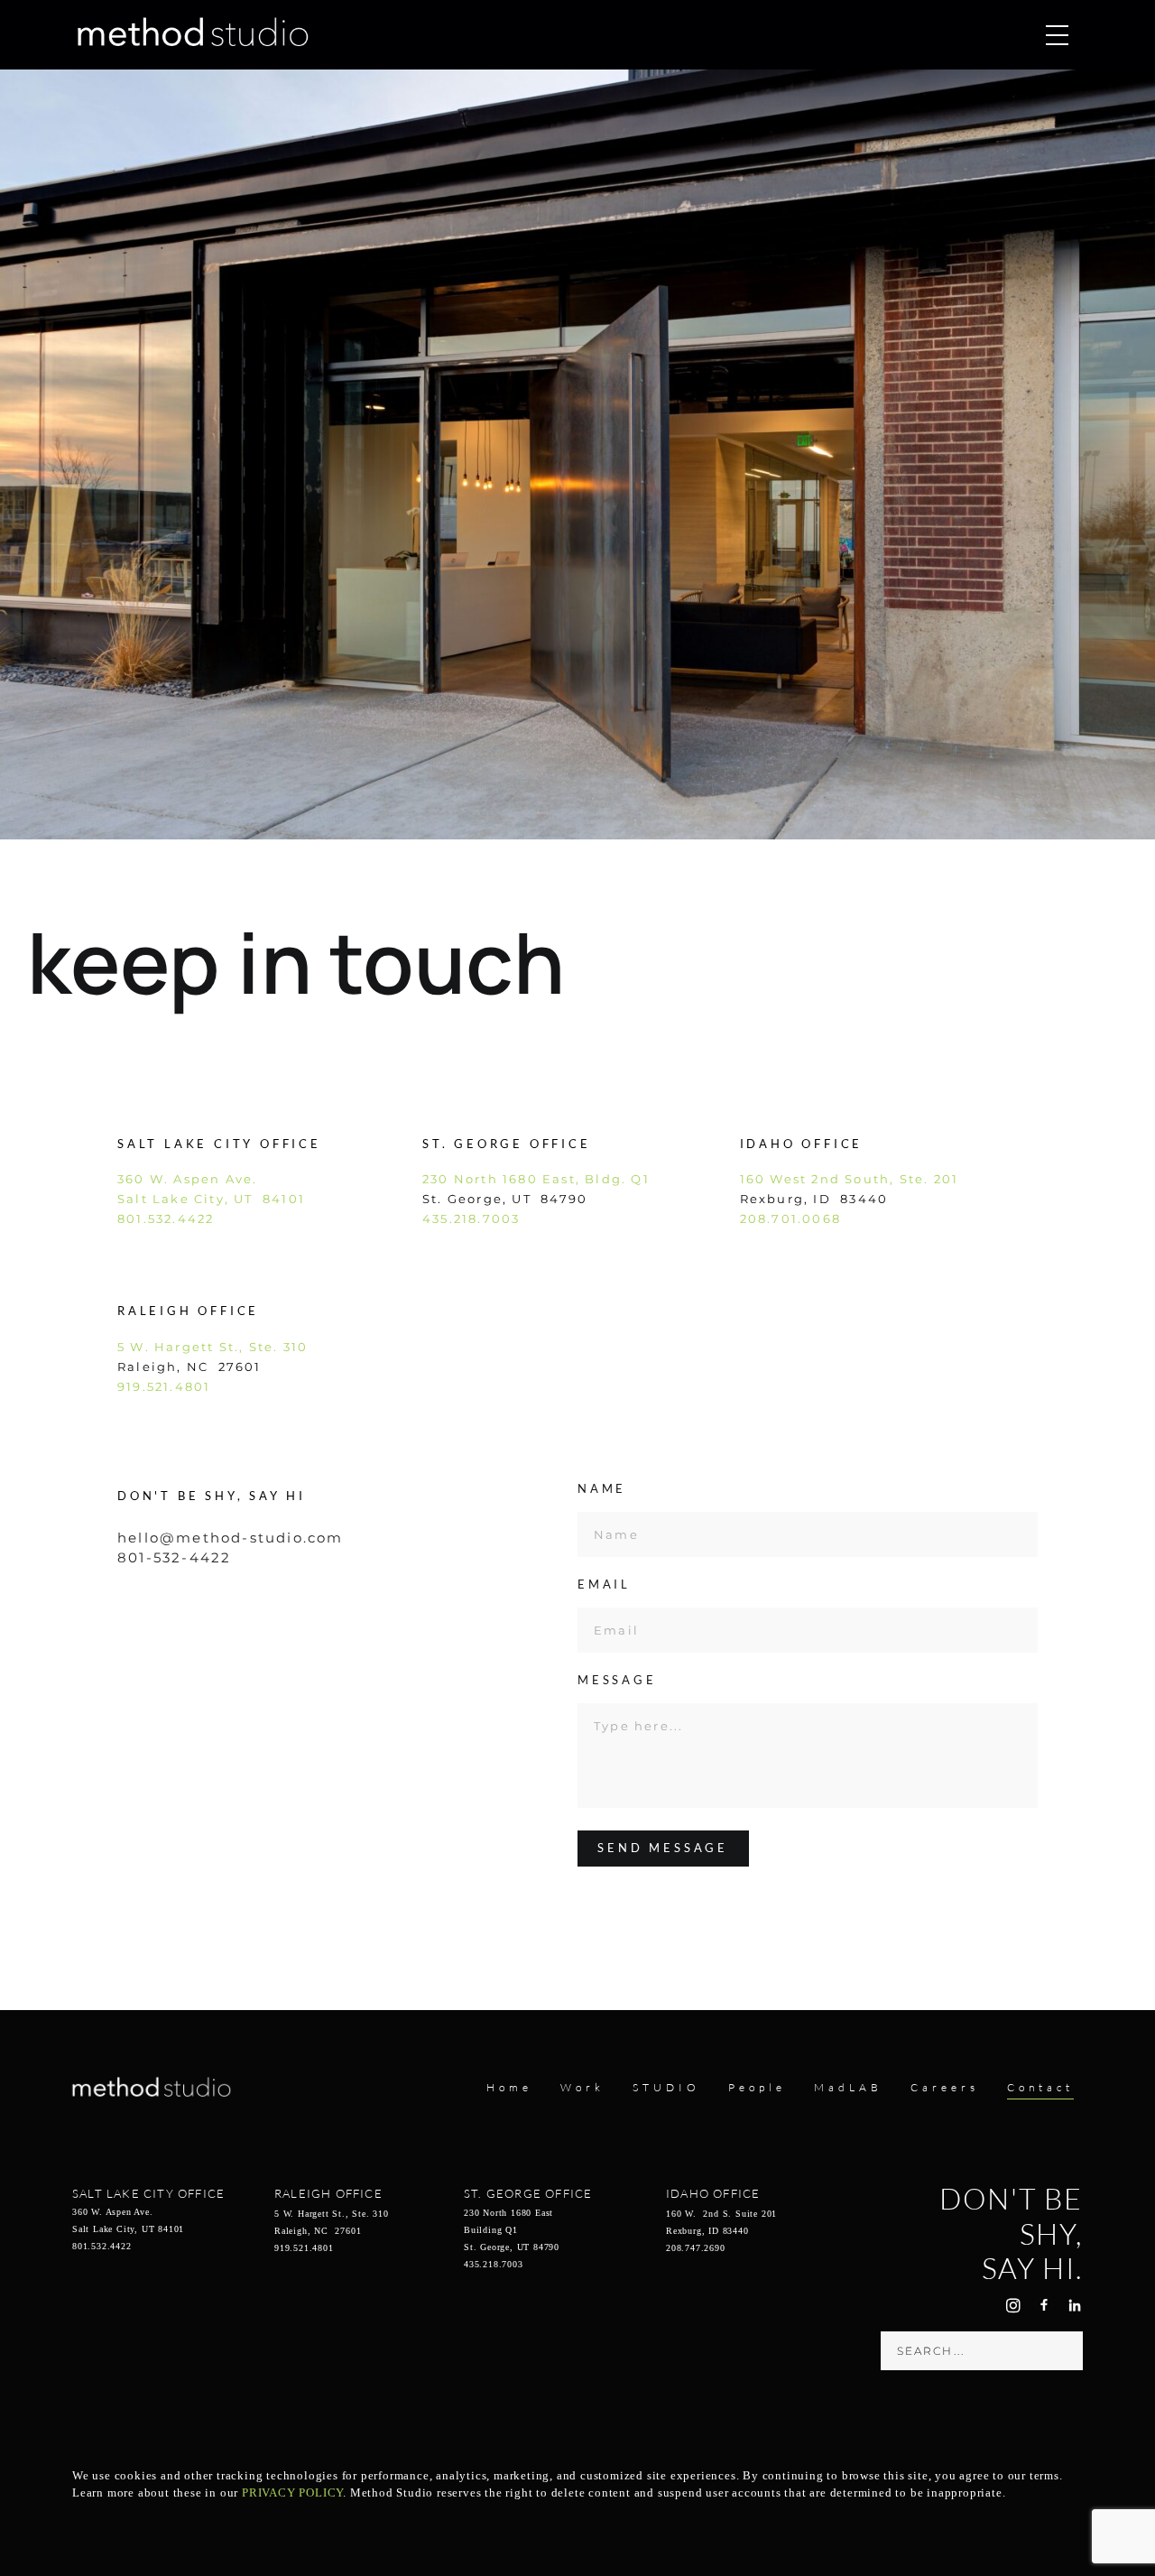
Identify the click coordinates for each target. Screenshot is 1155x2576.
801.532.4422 (166, 1219)
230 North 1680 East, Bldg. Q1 (536, 1179)
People (757, 2087)
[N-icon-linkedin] (1075, 2305)
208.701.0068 (790, 1219)
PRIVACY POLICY (292, 2493)
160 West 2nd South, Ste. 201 (850, 1179)
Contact (1040, 2087)
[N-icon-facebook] (1044, 2305)
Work (582, 2087)
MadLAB (848, 2087)
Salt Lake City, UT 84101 (211, 1199)
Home (509, 2087)
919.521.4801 (164, 1386)
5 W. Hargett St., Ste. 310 (213, 1347)
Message (617, 1681)
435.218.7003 (471, 1219)
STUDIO (666, 2087)
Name (602, 1489)
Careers (945, 2087)
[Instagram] (1013, 2305)
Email (604, 1585)
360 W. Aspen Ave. (187, 1179)
